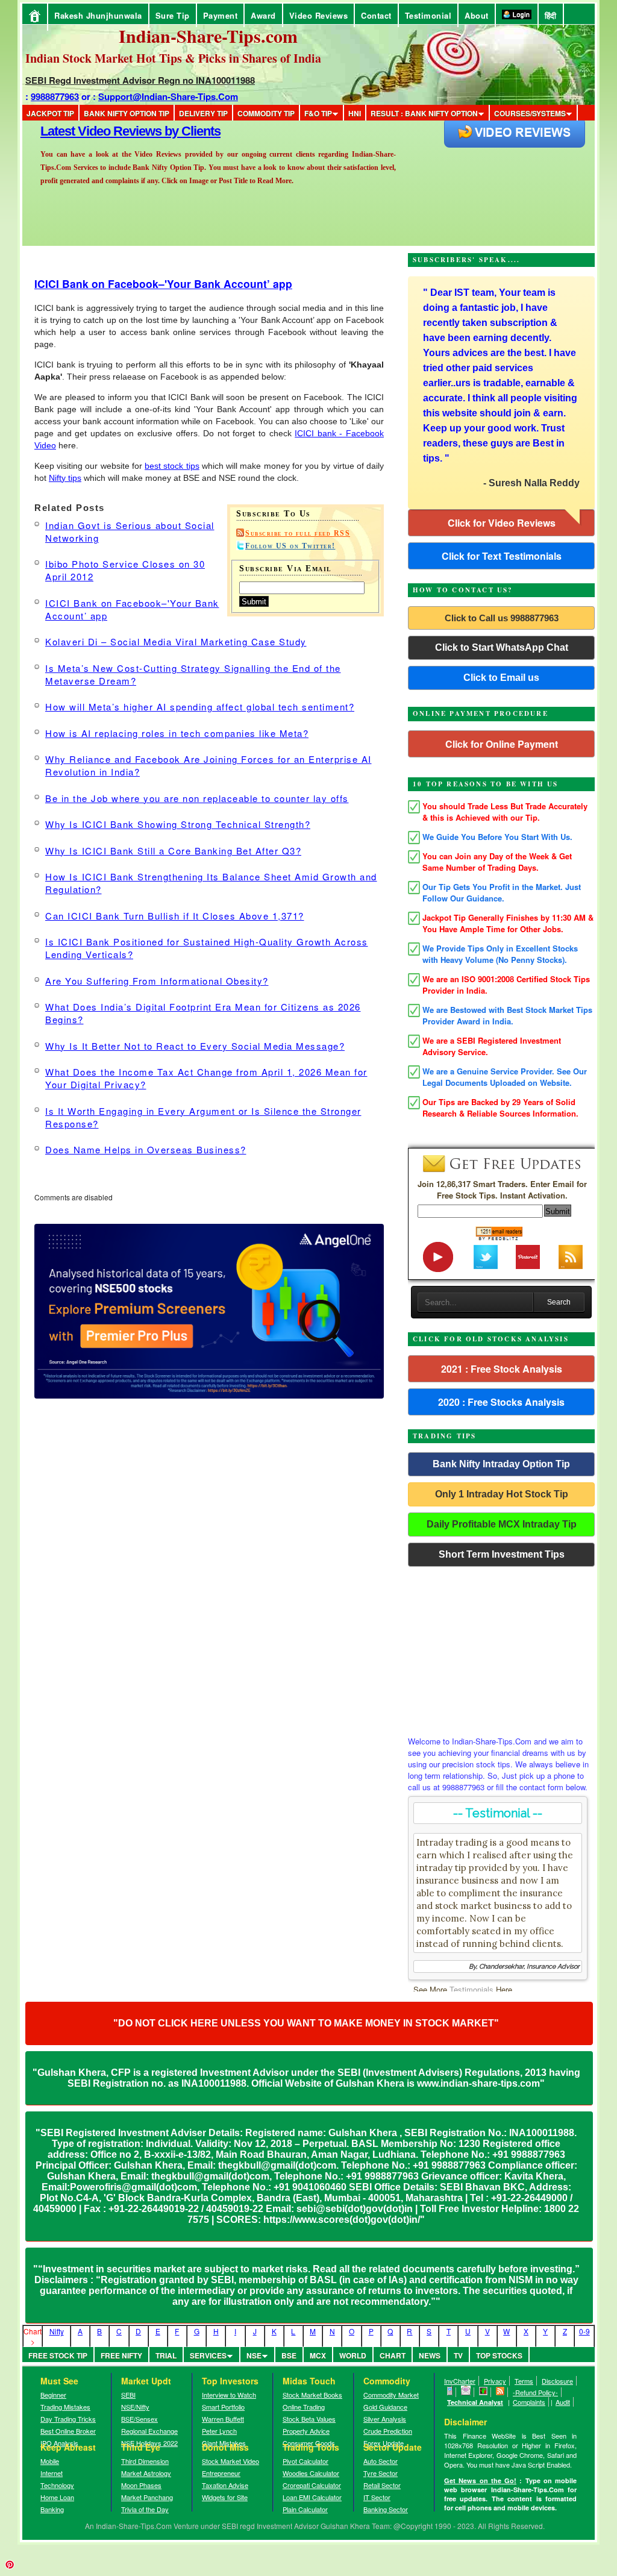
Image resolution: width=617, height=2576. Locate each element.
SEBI (128, 2395)
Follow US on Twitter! (290, 546)
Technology (57, 2485)
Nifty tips (65, 478)
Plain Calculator (305, 2509)
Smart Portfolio (223, 2407)
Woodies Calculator (311, 2473)
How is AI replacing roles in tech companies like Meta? (177, 733)
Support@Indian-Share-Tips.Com (168, 96)
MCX (318, 2355)
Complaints (529, 2402)
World (353, 2355)
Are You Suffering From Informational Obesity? (157, 981)
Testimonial (428, 15)
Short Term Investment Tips (502, 1554)
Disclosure (557, 2381)
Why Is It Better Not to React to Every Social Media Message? (195, 1046)
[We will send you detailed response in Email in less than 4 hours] (466, 2392)
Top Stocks (499, 2355)
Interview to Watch (229, 2395)
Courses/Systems (530, 113)
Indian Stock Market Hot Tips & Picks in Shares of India (173, 58)
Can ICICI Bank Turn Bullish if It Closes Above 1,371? (175, 916)
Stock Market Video (230, 2461)
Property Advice (306, 2431)
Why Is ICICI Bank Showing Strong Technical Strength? (178, 824)
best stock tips (172, 466)
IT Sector (377, 2497)
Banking (52, 2509)
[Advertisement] (501, 1648)
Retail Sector (382, 2485)
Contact (376, 15)
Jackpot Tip (50, 113)
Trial (166, 2355)
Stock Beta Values (309, 2419)
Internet (52, 2473)
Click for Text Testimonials (502, 556)
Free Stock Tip (58, 2355)
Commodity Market (391, 2395)
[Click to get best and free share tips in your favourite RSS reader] (500, 2392)
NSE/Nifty (135, 2407)
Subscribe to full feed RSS (298, 533)
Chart (393, 2355)
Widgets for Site (225, 2497)
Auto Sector (381, 2461)
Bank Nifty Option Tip (127, 113)
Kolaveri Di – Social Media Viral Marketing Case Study (176, 641)
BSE (289, 2355)
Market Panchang (147, 2497)
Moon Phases (141, 2485)
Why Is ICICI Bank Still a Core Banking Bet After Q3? (173, 851)
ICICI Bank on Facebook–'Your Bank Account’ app (163, 284)
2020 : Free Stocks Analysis (501, 1402)
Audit (563, 2402)
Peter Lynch (219, 2431)
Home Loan (57, 2497)
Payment (221, 15)
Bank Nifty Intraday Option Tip (501, 1464)
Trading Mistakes (65, 2407)
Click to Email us (501, 678)
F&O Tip (318, 113)
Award (263, 15)
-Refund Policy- (535, 2392)
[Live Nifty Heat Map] (484, 2392)
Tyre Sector (381, 2473)
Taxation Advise (225, 2485)
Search (559, 1302)
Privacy (495, 2381)
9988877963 (55, 96)
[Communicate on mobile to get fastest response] (450, 2392)
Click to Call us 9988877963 (502, 618)
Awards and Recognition (110, 131)
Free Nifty (121, 2355)
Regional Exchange (149, 2431)
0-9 (584, 2331)
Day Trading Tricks (68, 2419)
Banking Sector (386, 2509)
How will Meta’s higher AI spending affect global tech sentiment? (200, 707)
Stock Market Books (312, 2395)
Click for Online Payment (502, 744)
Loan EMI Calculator (312, 2497)
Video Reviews (319, 15)
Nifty (57, 2331)
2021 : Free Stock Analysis (502, 1369)
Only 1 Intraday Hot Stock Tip (502, 1494)
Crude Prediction (388, 2431)
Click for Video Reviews (502, 523)
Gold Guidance (385, 2407)
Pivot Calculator (305, 2461)
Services (208, 2355)
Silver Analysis (385, 2419)
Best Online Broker (68, 2431)
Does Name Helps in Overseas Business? (146, 1149)
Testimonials (471, 1989)
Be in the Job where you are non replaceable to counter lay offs (197, 798)
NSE (254, 2355)
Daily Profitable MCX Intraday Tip (502, 1524)
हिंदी (551, 15)
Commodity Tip (266, 113)
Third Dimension (145, 2461)
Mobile (50, 2461)
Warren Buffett (223, 2419)
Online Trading (304, 2407)
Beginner (53, 2395)
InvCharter (460, 2381)
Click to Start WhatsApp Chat (502, 647)
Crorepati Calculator (312, 2485)
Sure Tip (173, 15)
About (477, 15)
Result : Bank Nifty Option (424, 113)
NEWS (430, 2355)
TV (458, 2355)
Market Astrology (146, 2473)
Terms (524, 2381)
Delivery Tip (203, 113)
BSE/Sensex (139, 2419)
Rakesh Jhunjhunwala (98, 15)
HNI (355, 113)
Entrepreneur (221, 2473)
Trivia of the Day (145, 2509)
